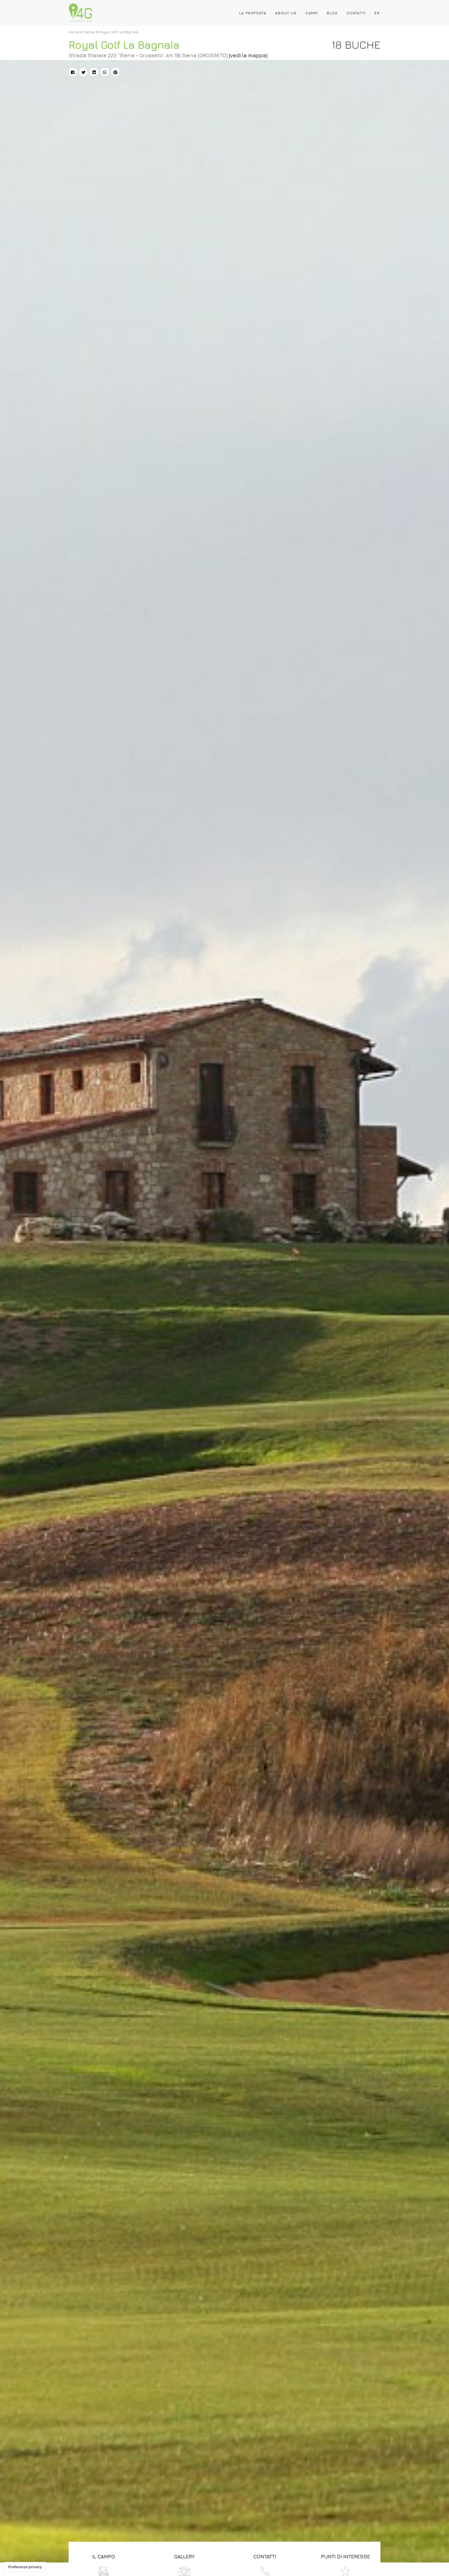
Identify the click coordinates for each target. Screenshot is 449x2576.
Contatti (356, 13)
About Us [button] (286, 13)
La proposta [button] (253, 13)
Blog (332, 13)
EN (377, 13)
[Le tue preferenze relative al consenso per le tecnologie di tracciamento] (25, 2567)
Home (74, 32)
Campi (312, 13)
